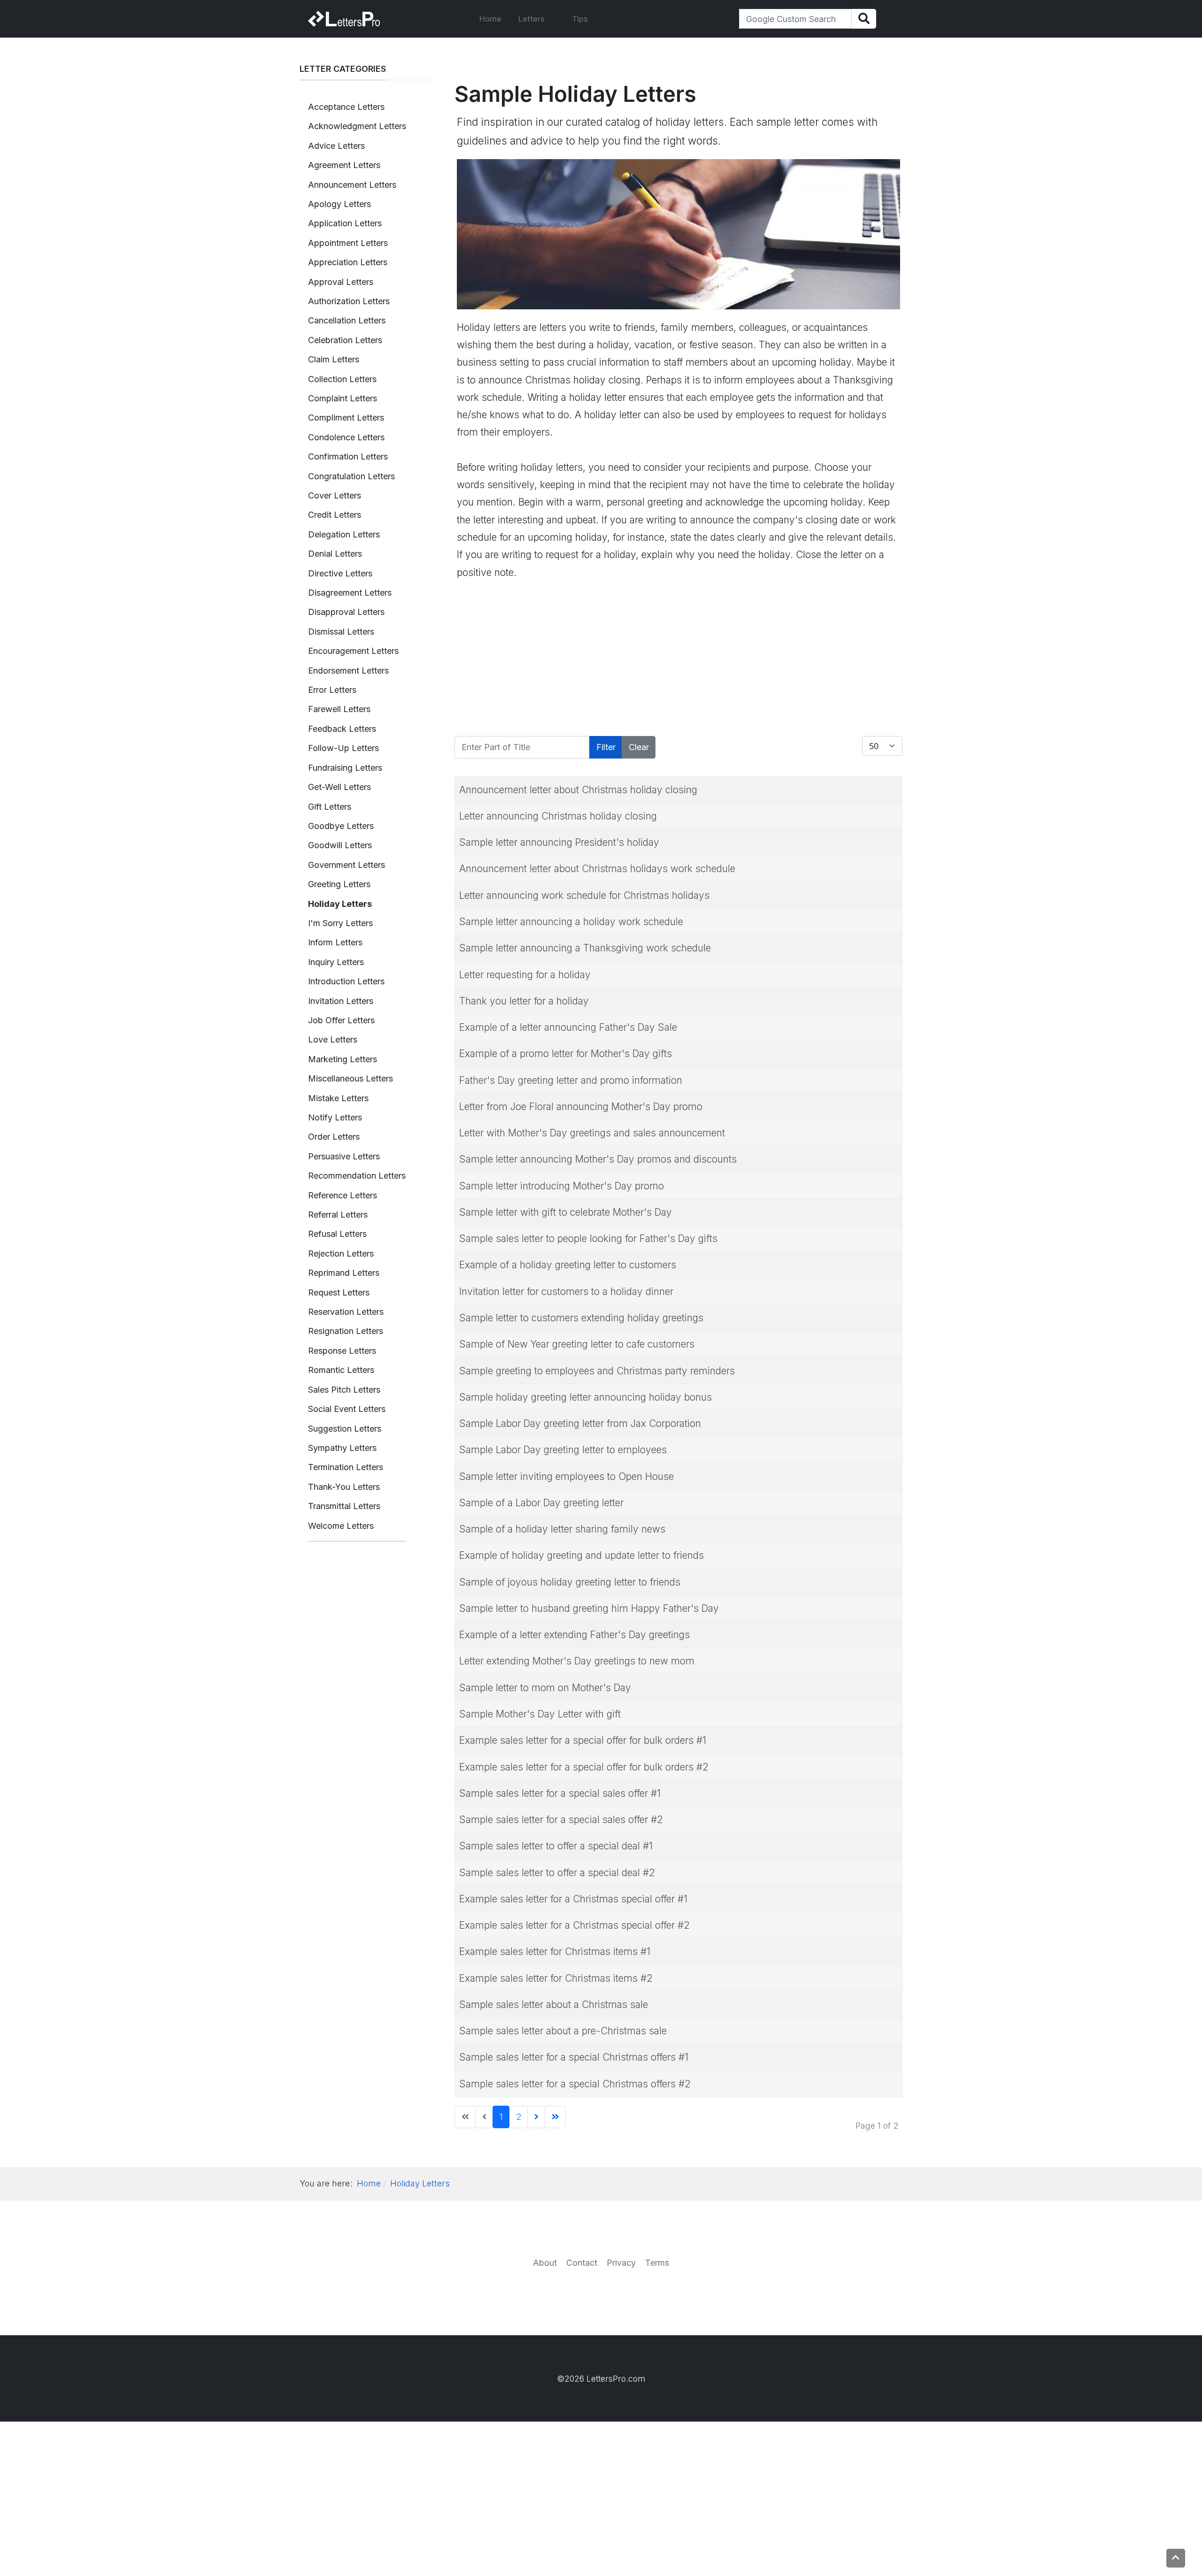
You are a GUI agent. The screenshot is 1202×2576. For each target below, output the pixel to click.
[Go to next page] (536, 2117)
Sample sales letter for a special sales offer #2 (561, 1820)
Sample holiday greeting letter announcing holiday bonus (586, 1397)
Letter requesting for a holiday (525, 975)
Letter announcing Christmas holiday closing (558, 816)
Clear (639, 747)
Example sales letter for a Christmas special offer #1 (573, 1899)
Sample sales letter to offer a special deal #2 (557, 1873)
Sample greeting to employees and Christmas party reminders (597, 1371)
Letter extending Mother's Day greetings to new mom (577, 1661)
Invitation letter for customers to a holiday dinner (566, 1292)
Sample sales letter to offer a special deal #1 (556, 1846)
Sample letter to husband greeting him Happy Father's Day (589, 1608)
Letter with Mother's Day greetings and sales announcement (592, 1133)
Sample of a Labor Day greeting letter (541, 1503)
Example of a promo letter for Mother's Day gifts (566, 1054)
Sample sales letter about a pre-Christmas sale (563, 2031)
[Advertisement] (678, 659)
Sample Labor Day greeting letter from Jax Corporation (580, 1423)
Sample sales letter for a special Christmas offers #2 (575, 2084)
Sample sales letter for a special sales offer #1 (560, 1793)
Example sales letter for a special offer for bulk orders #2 (584, 1767)
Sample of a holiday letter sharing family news (562, 1529)
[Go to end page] (555, 2117)
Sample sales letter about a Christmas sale (554, 2005)
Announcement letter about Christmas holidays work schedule (597, 869)
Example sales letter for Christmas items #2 (556, 1978)
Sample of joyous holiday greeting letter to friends (570, 1582)
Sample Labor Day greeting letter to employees (563, 1450)
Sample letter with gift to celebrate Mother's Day (566, 1212)
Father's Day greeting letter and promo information (571, 1080)
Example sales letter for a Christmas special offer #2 (574, 1925)
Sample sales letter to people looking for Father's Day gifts (588, 1238)
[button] (537, 19)
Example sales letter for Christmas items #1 (555, 1951)
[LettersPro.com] (344, 19)
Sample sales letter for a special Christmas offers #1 (574, 2057)
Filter (606, 747)
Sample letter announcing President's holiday (559, 842)
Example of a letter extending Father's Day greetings (574, 1635)
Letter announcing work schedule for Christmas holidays (584, 895)
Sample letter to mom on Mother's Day (545, 1688)
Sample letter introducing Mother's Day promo (562, 1186)
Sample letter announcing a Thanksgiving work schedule (585, 948)
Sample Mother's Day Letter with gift (540, 1714)
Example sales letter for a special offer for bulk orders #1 (583, 1740)
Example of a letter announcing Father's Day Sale (568, 1027)
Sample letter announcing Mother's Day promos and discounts (598, 1159)
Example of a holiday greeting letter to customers (568, 1265)
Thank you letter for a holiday (524, 1001)
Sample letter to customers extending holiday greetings (581, 1318)
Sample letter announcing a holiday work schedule (571, 922)
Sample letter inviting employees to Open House (566, 1476)
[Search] (864, 19)
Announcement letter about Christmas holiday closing (578, 790)
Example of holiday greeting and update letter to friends (582, 1555)
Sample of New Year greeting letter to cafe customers (577, 1344)
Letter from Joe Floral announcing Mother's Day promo (581, 1107)
